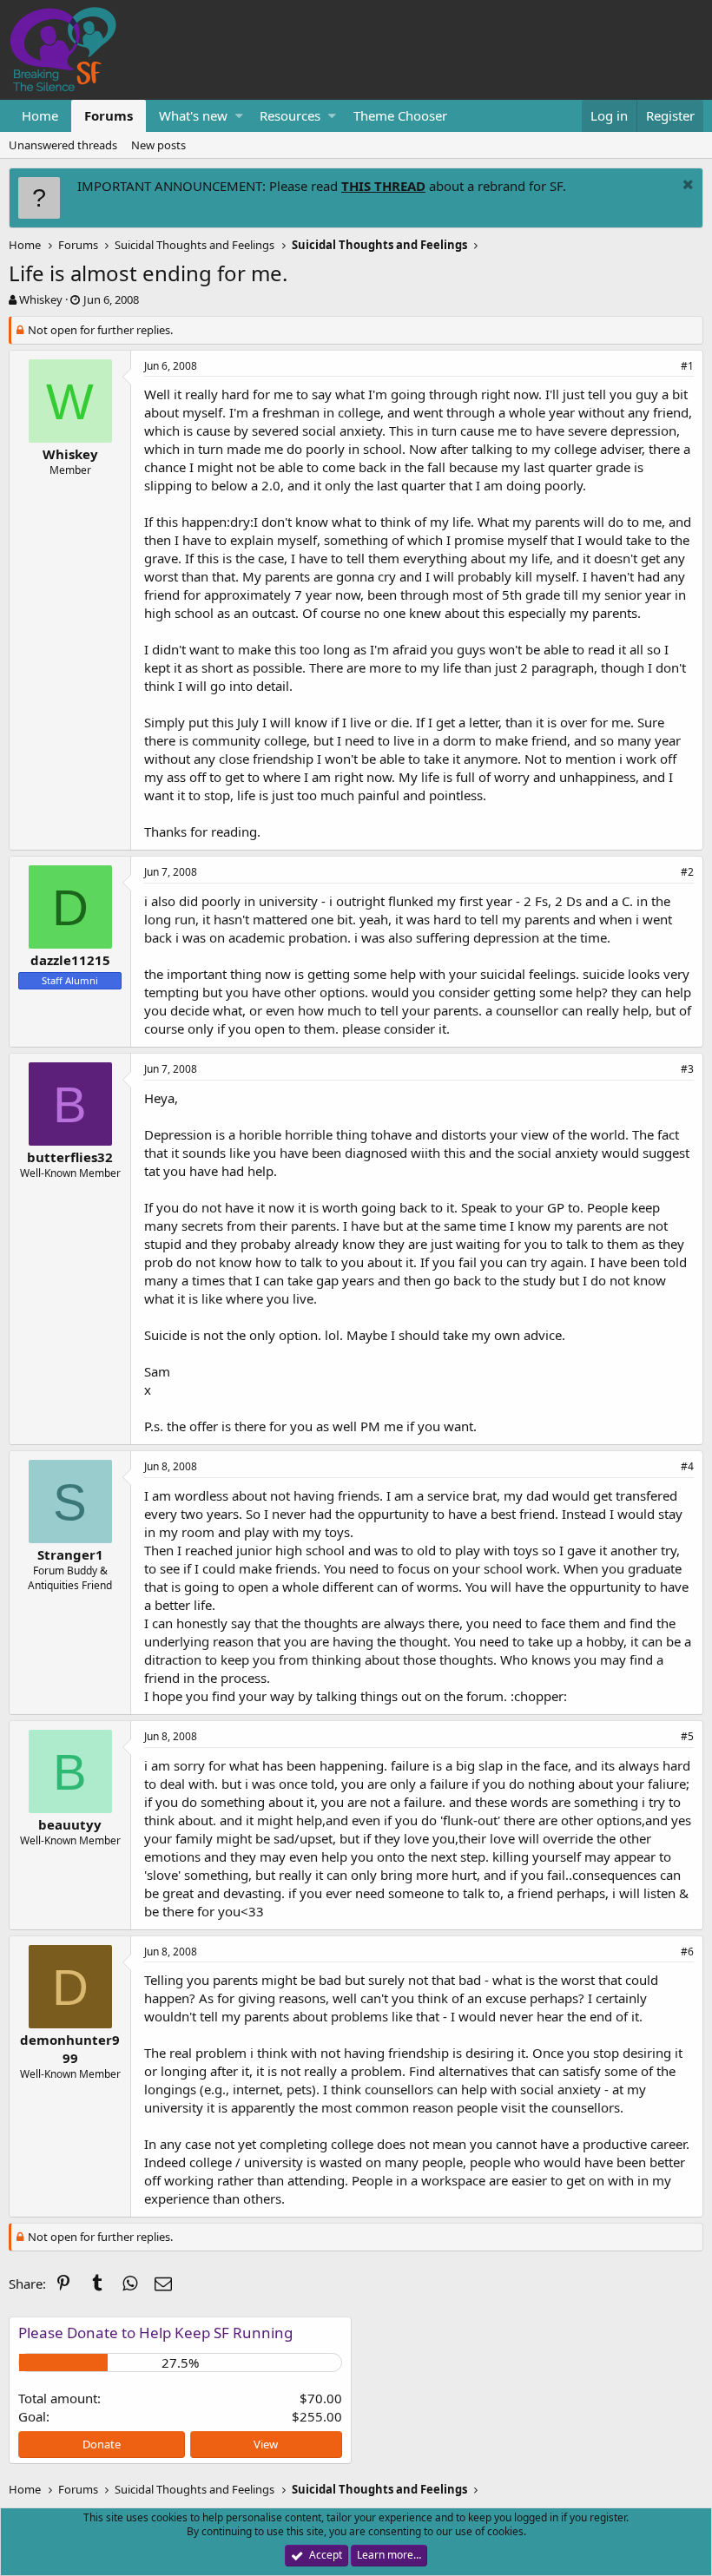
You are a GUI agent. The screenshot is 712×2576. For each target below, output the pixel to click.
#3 (687, 1069)
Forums (109, 115)
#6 (687, 1952)
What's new (193, 115)
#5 (687, 1736)
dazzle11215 (70, 960)
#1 (687, 366)
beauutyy (70, 1824)
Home (40, 115)
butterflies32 (70, 1157)
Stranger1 (70, 1554)
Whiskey (41, 299)
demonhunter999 (70, 2049)
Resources (290, 115)
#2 (687, 872)
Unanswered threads (63, 145)
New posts (158, 145)
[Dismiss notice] (686, 186)
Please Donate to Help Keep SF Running (155, 2333)
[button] (239, 116)
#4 (687, 1466)
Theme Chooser (400, 115)
